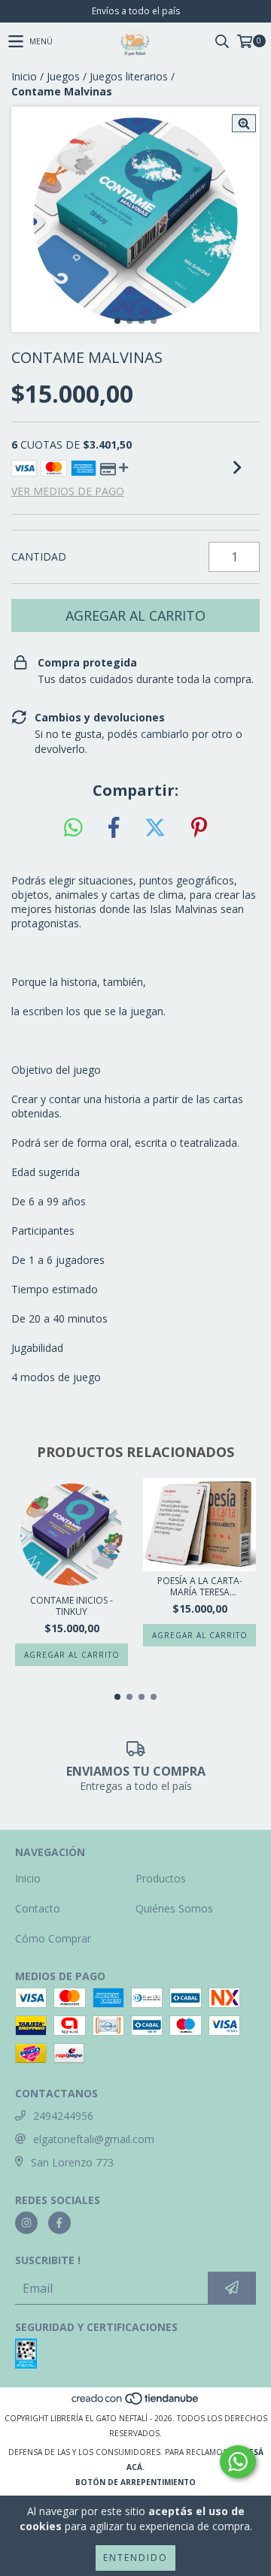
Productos (161, 1878)
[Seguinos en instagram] (26, 2223)
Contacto (38, 1908)
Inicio (24, 76)
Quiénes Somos (174, 1908)
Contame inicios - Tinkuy (72, 1606)
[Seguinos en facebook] (59, 2223)
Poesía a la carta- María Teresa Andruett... (200, 1586)
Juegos (63, 76)
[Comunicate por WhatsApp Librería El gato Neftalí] (238, 2462)
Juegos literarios (129, 76)
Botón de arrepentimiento (135, 2482)
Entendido (135, 2558)
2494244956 (63, 2116)
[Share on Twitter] (155, 828)
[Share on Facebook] (114, 828)
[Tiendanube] (136, 2403)
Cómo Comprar (53, 1938)
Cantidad (39, 556)
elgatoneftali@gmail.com (94, 2139)
